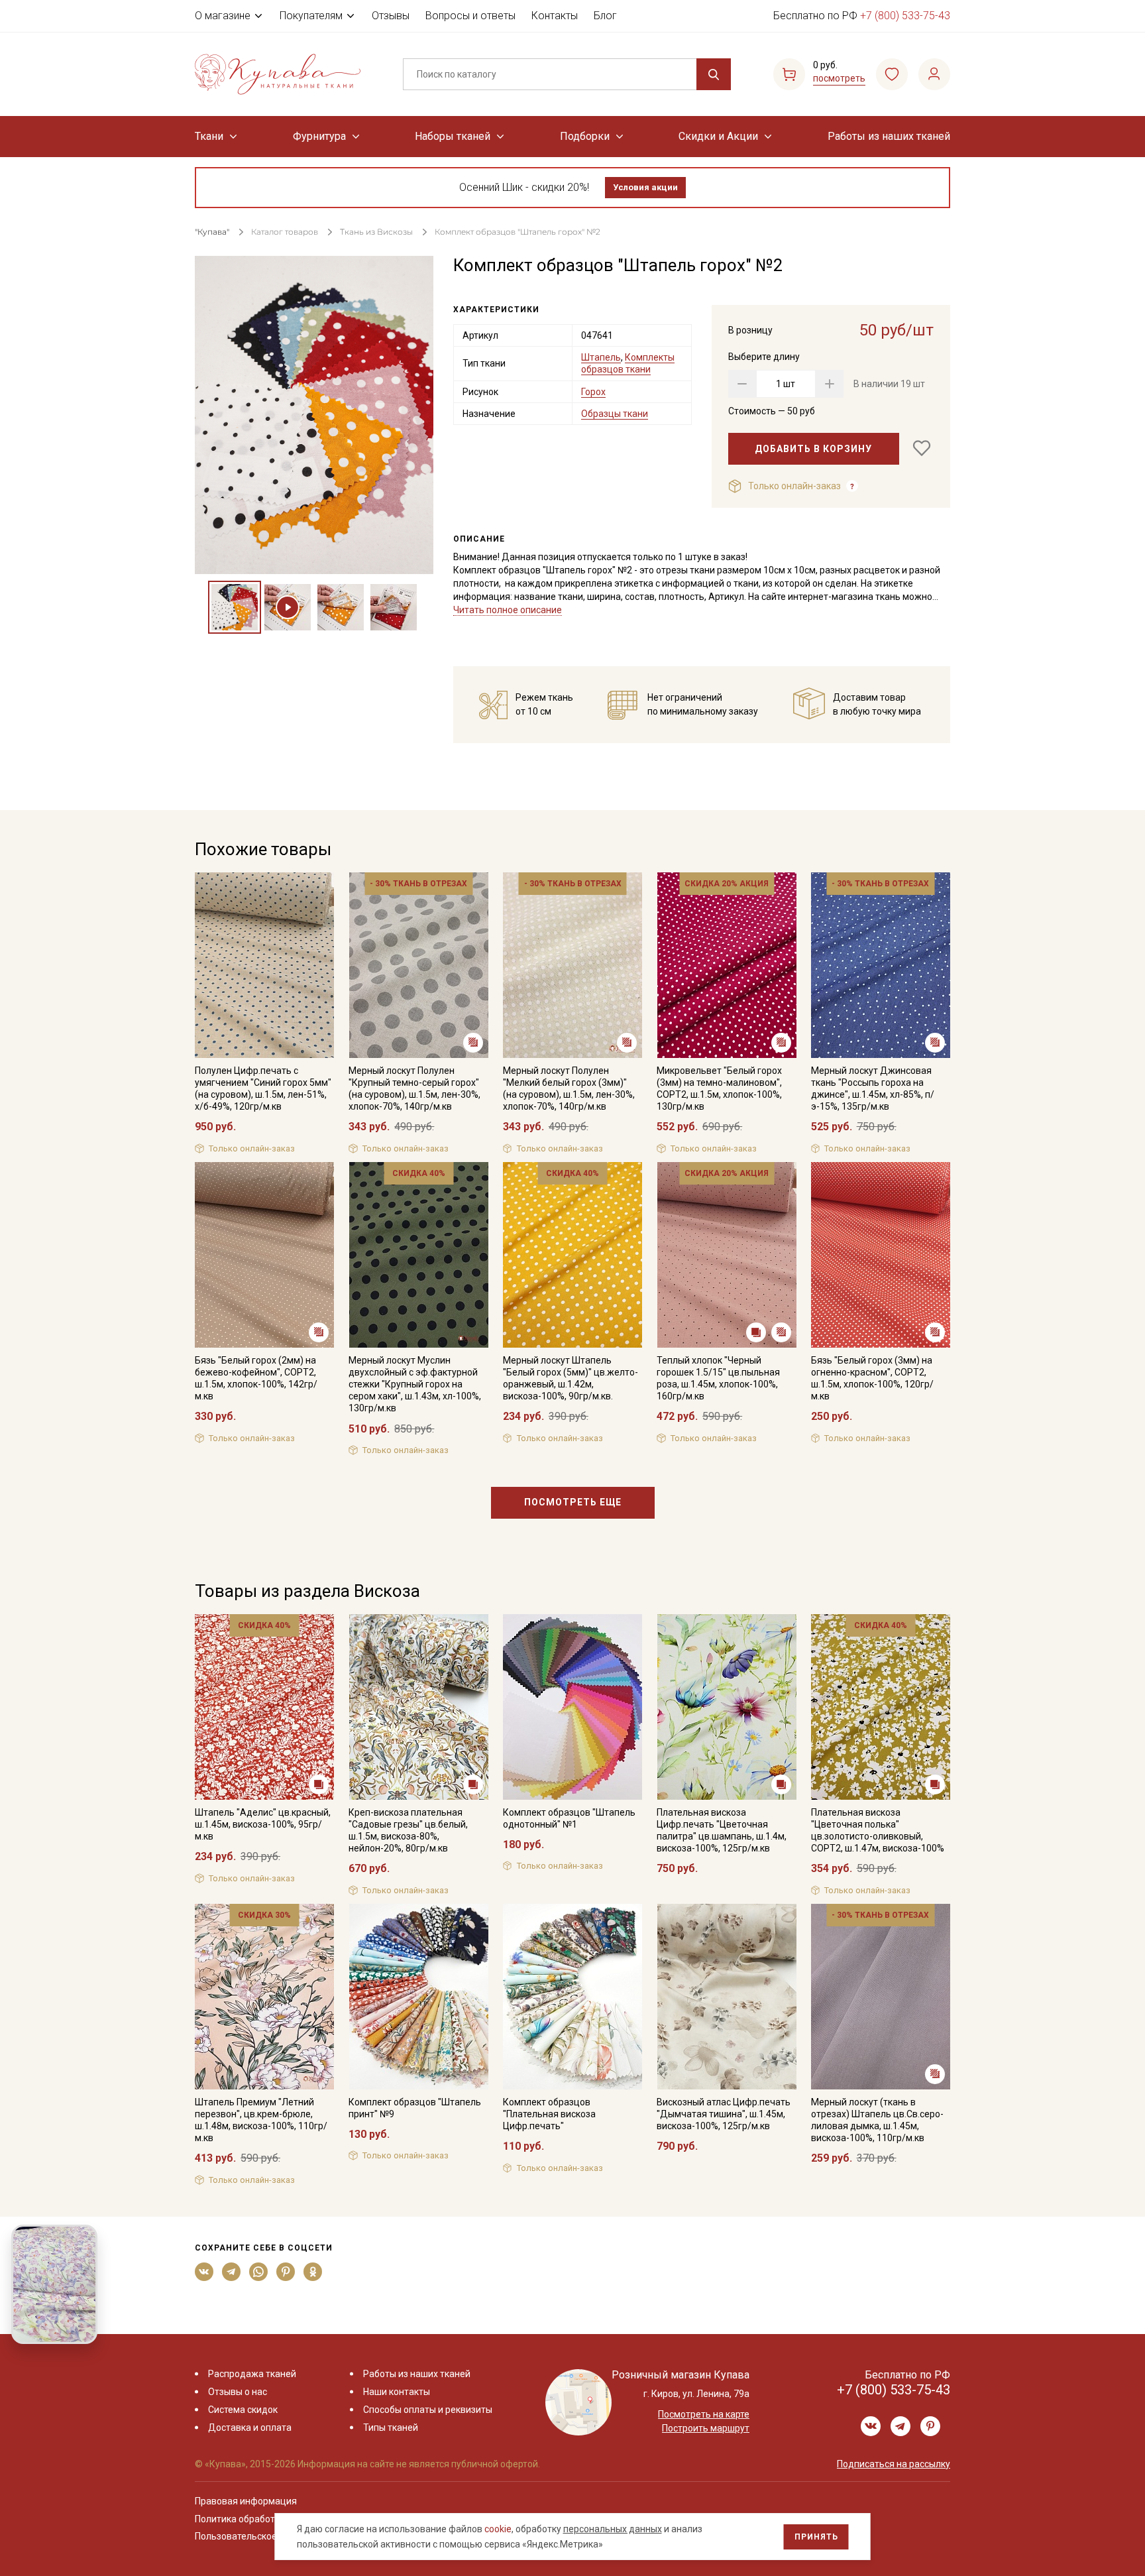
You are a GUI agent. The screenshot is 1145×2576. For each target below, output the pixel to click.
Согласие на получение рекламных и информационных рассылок (547, 1421)
